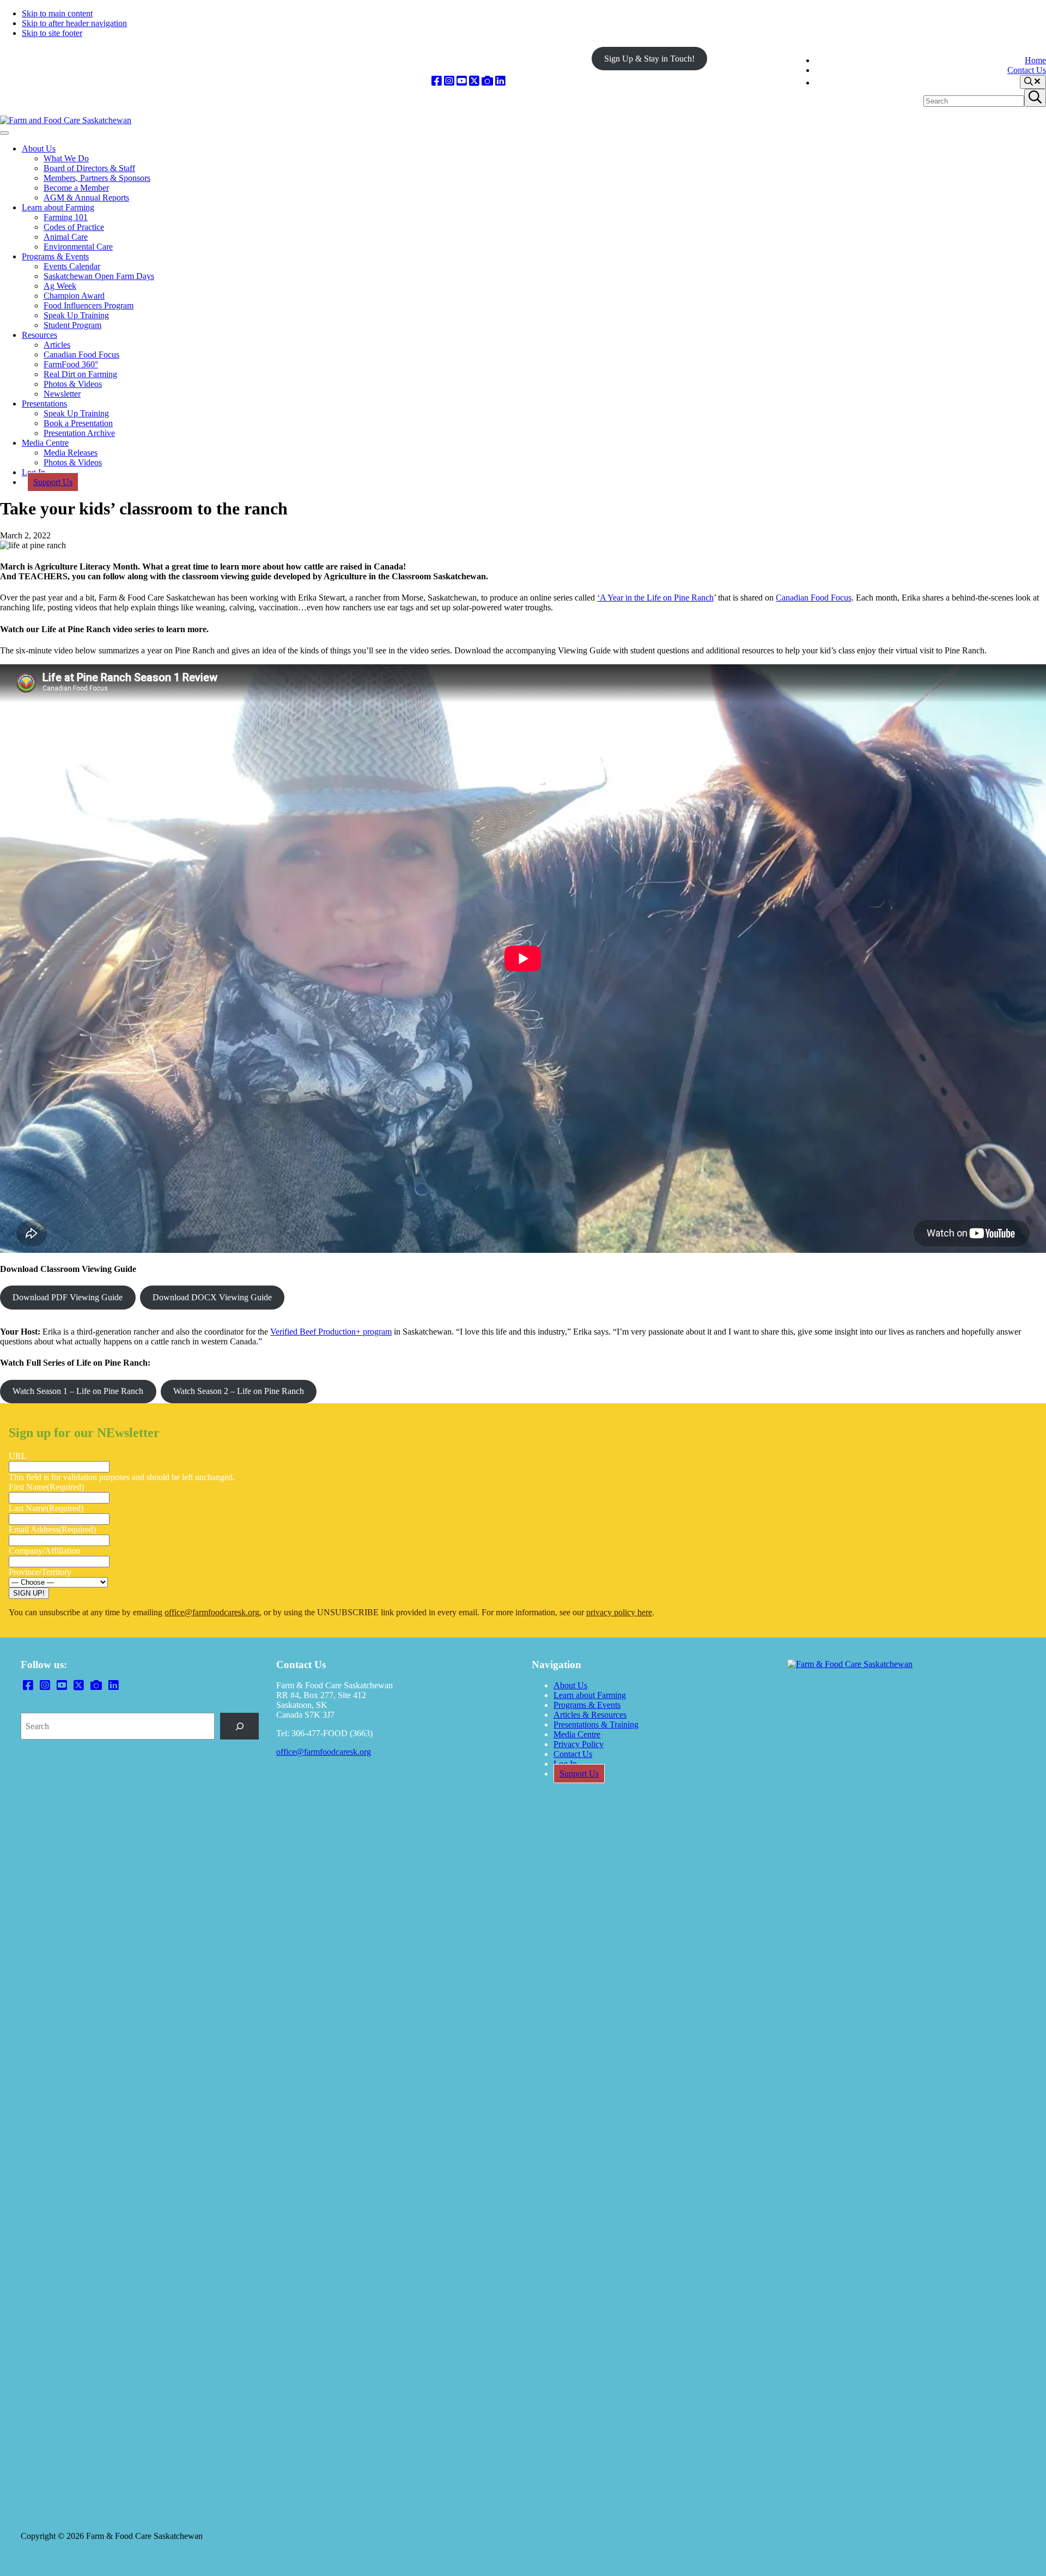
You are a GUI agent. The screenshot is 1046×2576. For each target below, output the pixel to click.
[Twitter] (474, 81)
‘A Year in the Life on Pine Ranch (655, 598)
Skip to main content (57, 13)
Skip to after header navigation (74, 23)
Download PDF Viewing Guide (68, 1297)
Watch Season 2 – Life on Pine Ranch (239, 1391)
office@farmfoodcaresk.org (212, 1612)
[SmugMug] (487, 81)
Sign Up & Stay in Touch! (649, 59)
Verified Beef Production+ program (331, 1332)
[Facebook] (437, 81)
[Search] (239, 1726)
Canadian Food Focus (814, 598)
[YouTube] (462, 81)
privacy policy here (619, 1612)
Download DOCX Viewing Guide (212, 1297)
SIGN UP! (29, 1593)
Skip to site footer (52, 33)
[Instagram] (449, 81)
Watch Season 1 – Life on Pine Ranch (78, 1391)
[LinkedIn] (500, 81)
